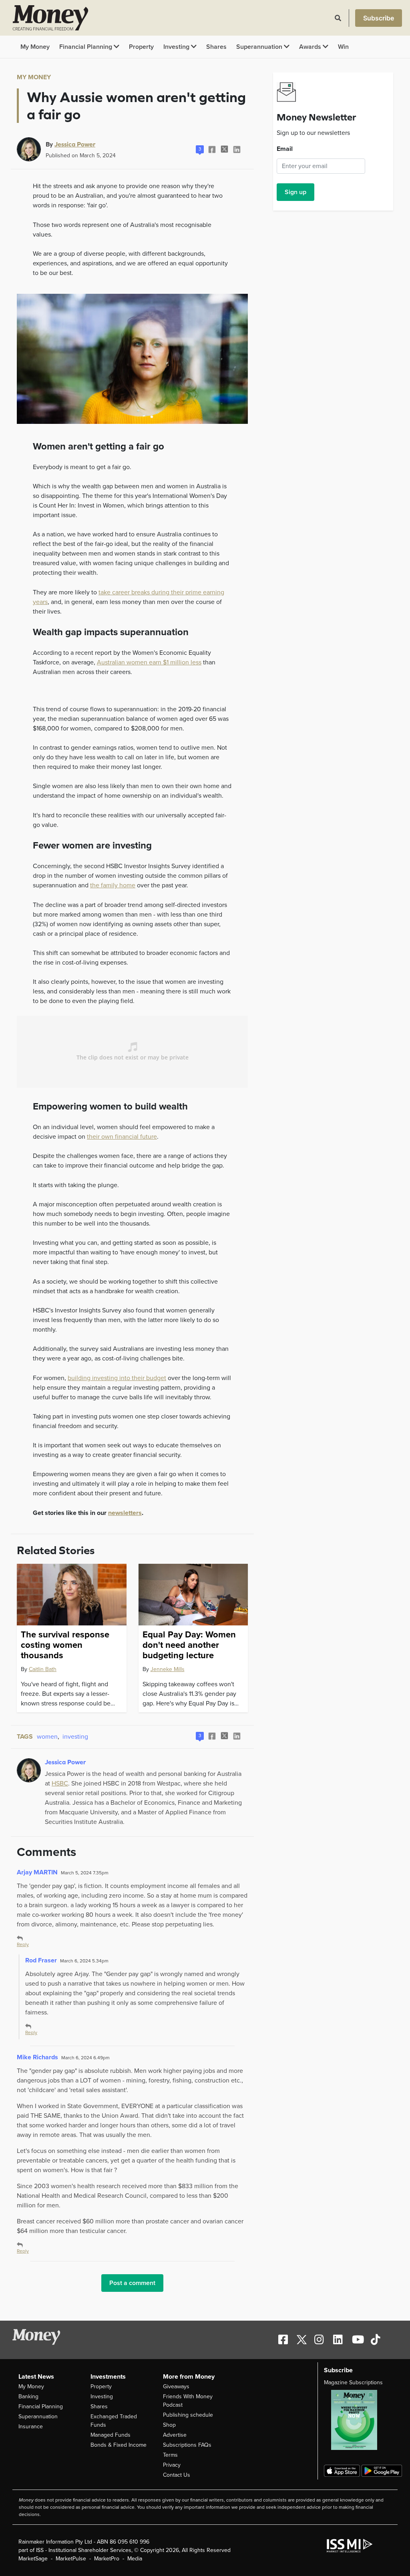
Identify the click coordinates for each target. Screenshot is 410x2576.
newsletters (125, 1513)
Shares (216, 47)
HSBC (60, 1784)
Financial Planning (86, 47)
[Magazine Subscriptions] (358, 2420)
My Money (35, 47)
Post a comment (132, 2283)
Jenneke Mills (168, 1669)
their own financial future (122, 1137)
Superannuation (260, 47)
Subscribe (379, 18)
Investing (177, 47)
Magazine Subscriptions (353, 2382)
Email (285, 149)
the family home (113, 885)
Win (343, 47)
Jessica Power (75, 144)
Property (141, 47)
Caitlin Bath (43, 1669)
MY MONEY (34, 77)
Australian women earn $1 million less (149, 662)
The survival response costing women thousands (65, 1645)
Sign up (295, 192)
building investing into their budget (117, 1378)
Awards (311, 47)
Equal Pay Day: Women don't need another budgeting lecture (189, 1645)
